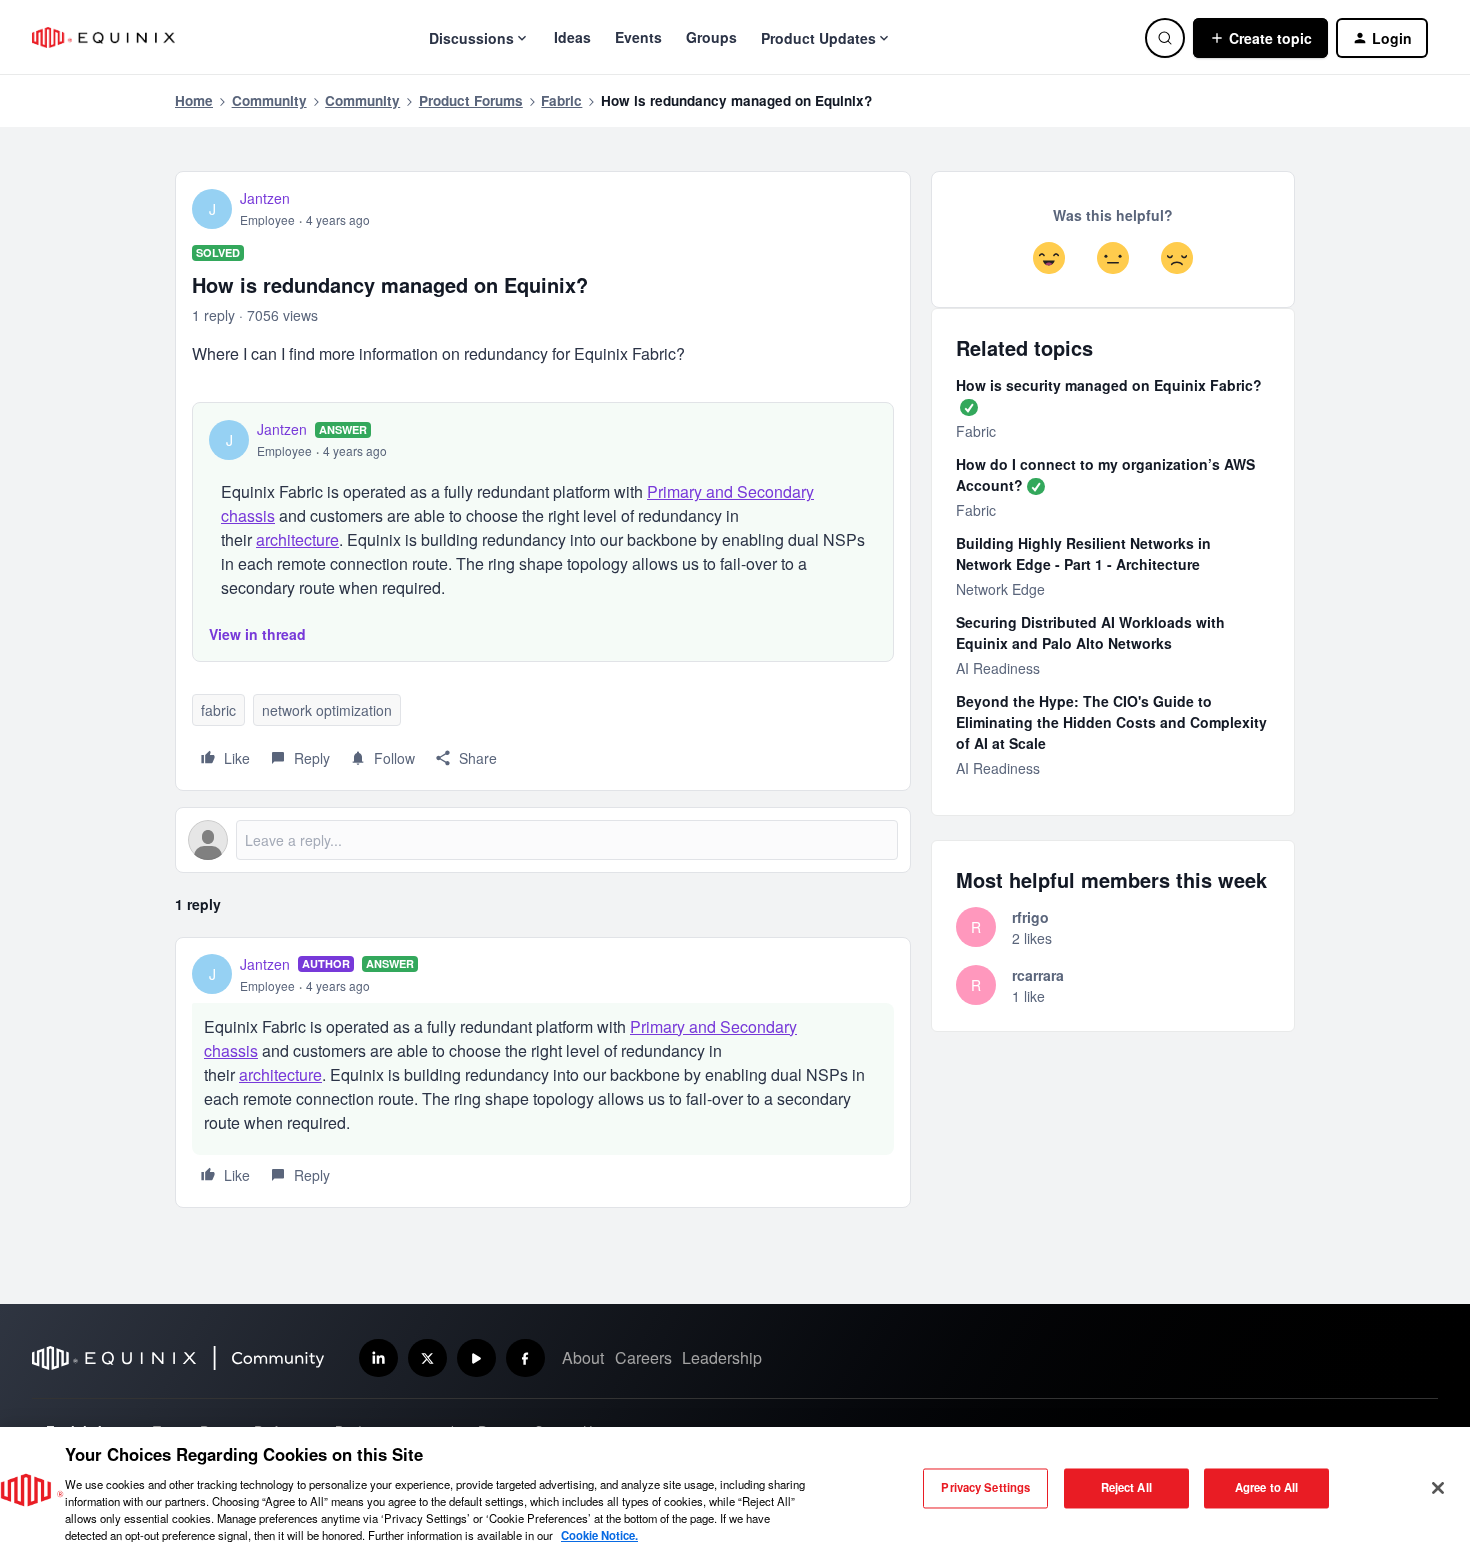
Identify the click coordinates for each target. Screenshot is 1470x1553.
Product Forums (471, 100)
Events (638, 37)
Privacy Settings (985, 1488)
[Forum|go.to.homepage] (103, 37)
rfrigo (1030, 917)
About (583, 1357)
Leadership (722, 1357)
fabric (218, 710)
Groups (711, 37)
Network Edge (1000, 589)
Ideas (572, 37)
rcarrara (1038, 975)
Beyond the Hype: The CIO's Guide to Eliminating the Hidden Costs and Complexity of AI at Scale (1111, 722)
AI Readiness (998, 668)
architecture (297, 539)
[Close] (1438, 1488)
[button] (1260, 38)
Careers (643, 1357)
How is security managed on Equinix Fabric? (1109, 385)
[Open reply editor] (543, 840)
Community (269, 100)
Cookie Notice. (599, 1535)
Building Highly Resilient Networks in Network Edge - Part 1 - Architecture (1083, 553)
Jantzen (265, 198)
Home (194, 100)
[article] (543, 1072)
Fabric (561, 100)
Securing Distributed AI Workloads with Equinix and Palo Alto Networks (1090, 632)
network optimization (327, 710)
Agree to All (1266, 1488)
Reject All (1126, 1488)
